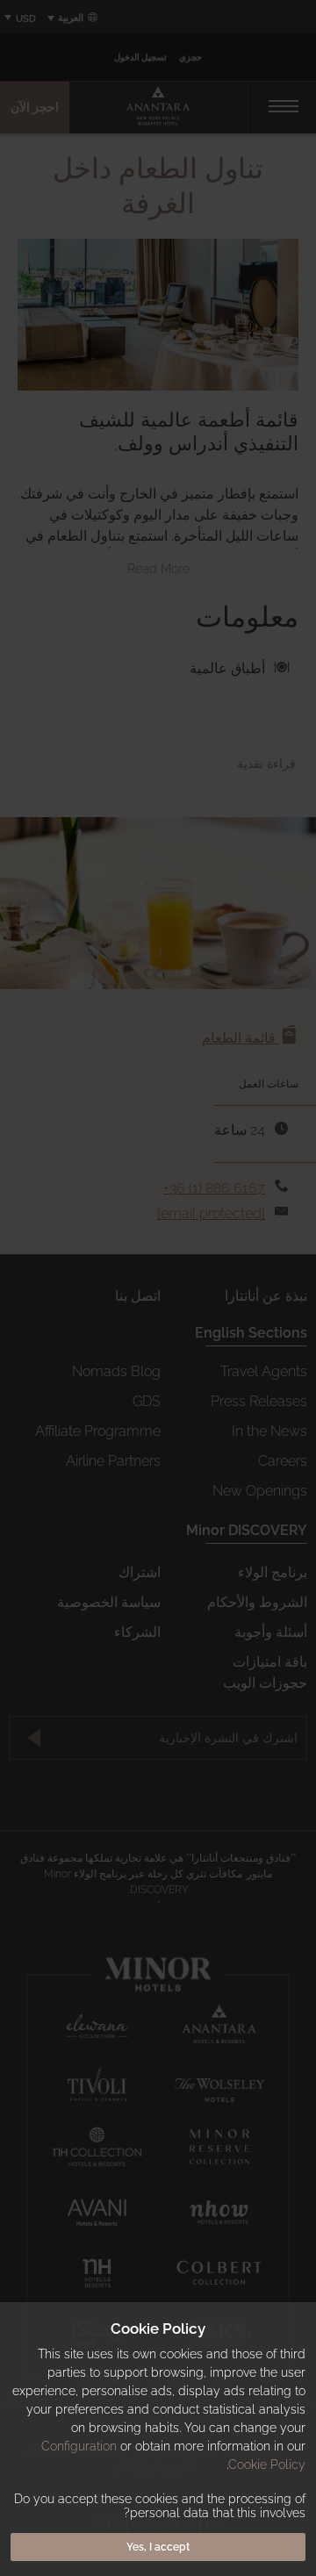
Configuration (79, 2446)
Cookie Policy (267, 2465)
